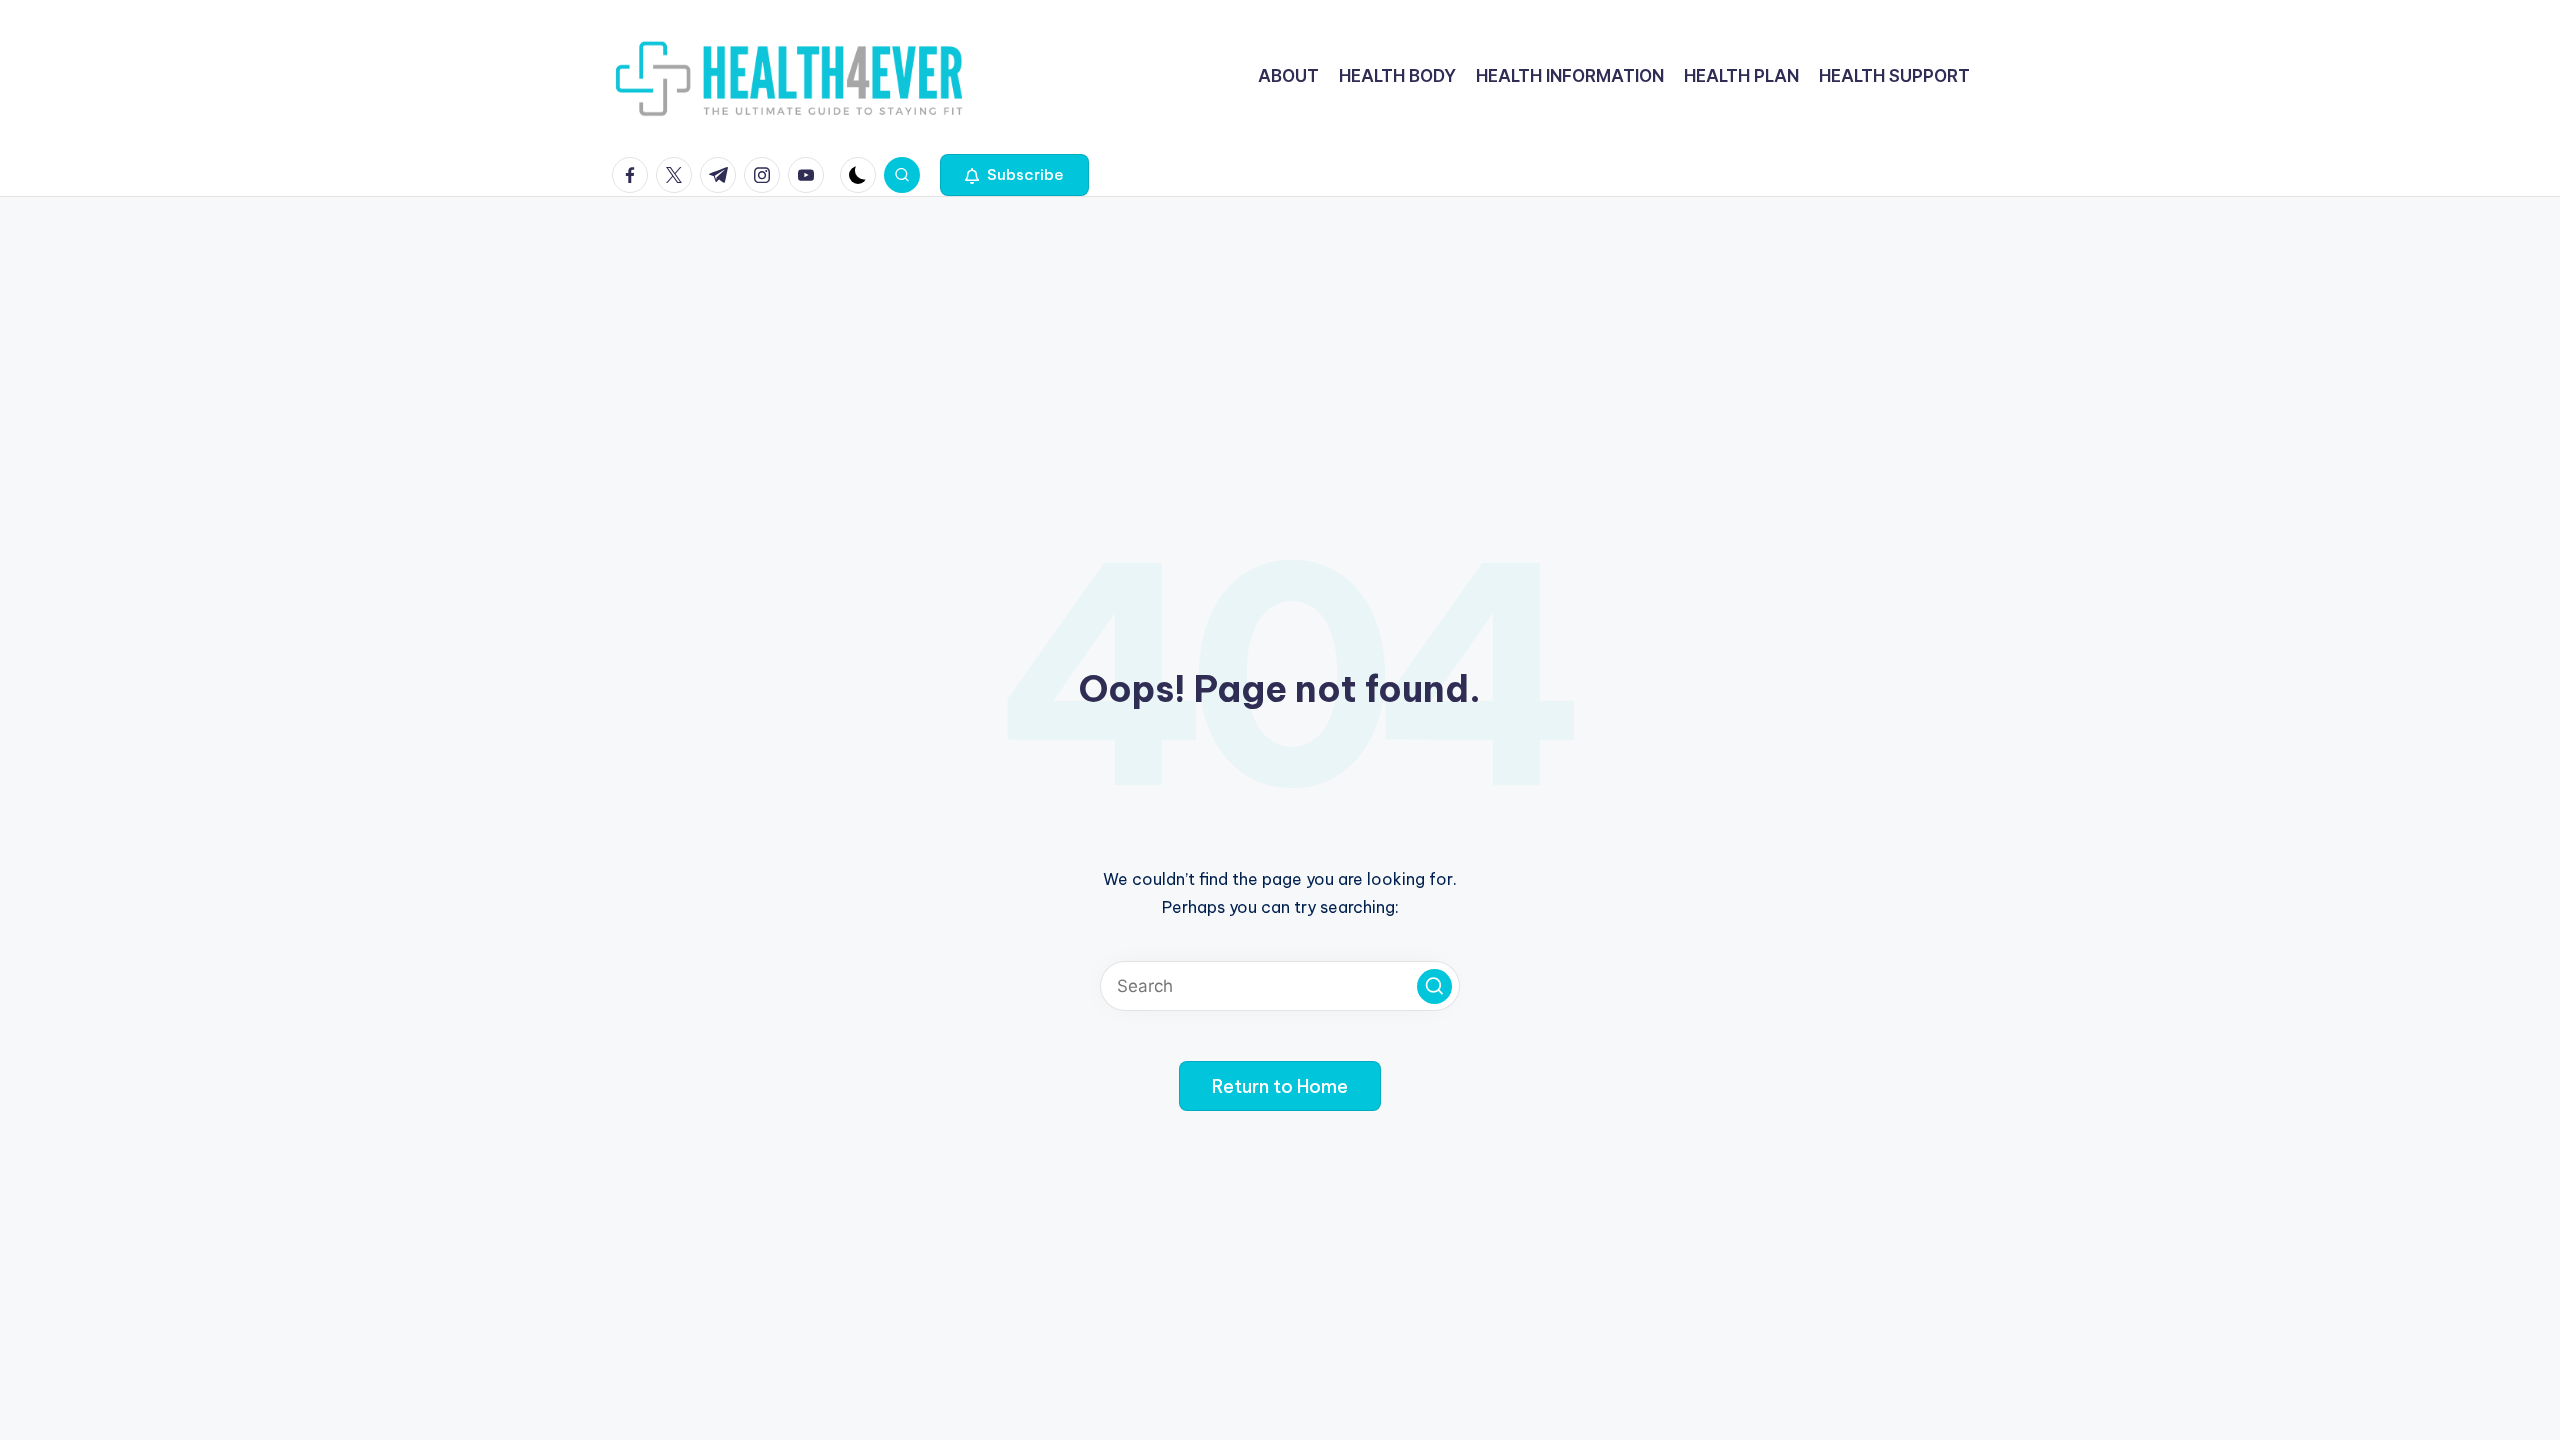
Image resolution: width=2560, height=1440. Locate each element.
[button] (1014, 175)
